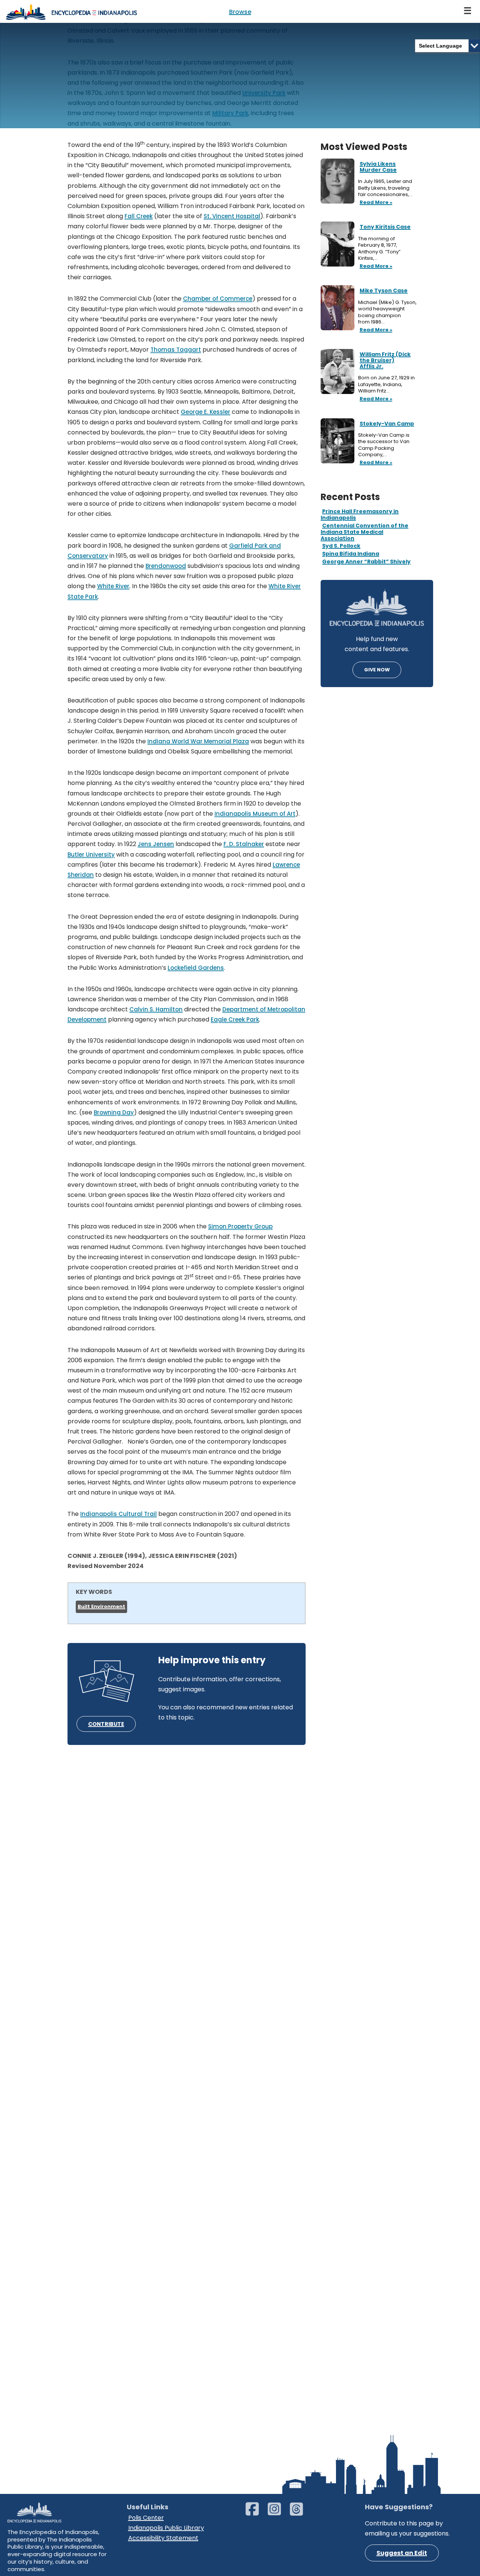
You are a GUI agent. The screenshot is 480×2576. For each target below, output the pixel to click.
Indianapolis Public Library (166, 2528)
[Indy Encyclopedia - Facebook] (256, 2512)
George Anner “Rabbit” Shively (366, 562)
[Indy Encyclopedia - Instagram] (278, 2512)
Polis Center (146, 2518)
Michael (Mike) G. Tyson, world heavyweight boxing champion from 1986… (387, 312)
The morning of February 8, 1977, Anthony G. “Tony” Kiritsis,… (379, 249)
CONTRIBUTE (106, 1724)
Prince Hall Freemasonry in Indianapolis (360, 514)
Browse (240, 12)
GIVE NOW (377, 670)
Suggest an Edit (402, 2553)
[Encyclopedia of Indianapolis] (71, 11)
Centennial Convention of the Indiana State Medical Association (364, 532)
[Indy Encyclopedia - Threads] (300, 2512)
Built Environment (101, 1606)
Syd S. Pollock (341, 546)
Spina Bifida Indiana (351, 554)
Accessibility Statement (163, 2538)
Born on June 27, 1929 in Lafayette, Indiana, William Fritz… (386, 384)
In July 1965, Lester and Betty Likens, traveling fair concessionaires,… (386, 188)
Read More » (375, 203)
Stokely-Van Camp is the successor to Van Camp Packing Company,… (384, 445)
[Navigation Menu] (468, 11)
